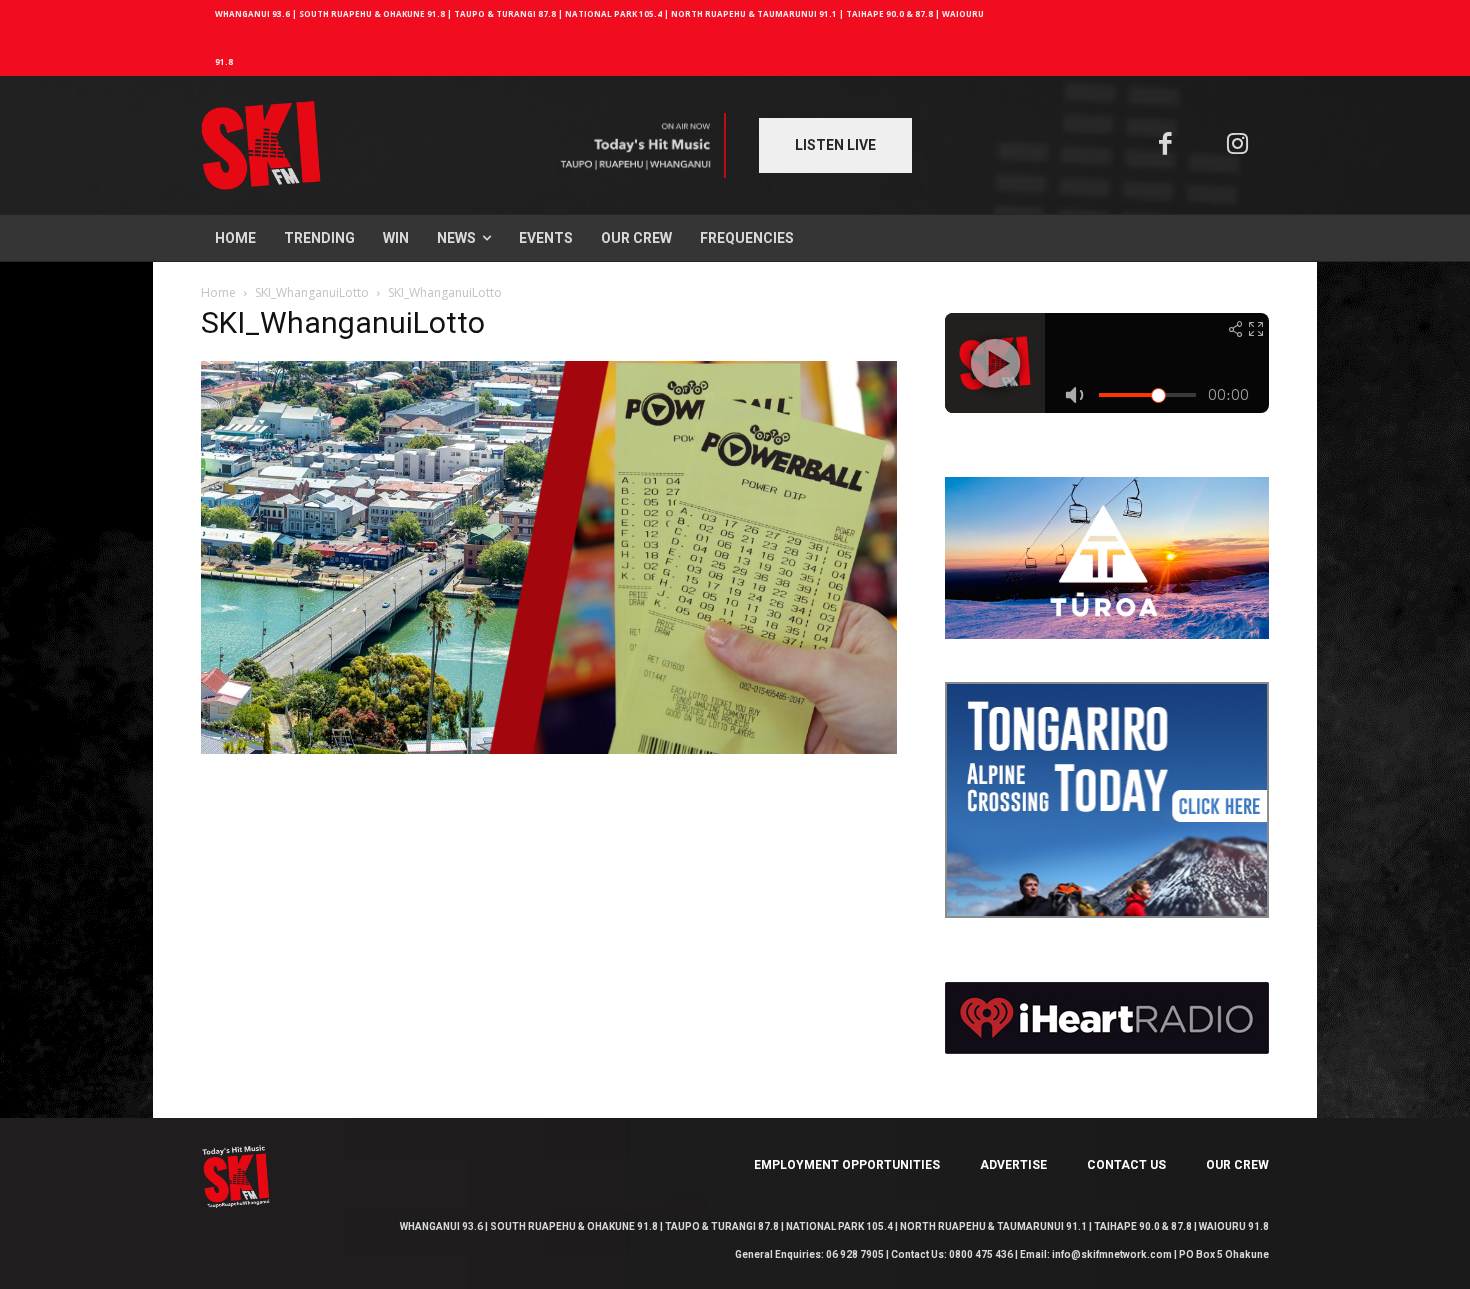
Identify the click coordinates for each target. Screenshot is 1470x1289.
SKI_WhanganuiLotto (312, 292)
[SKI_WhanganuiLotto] (549, 748)
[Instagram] (1238, 145)
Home (218, 292)
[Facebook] (1165, 145)
